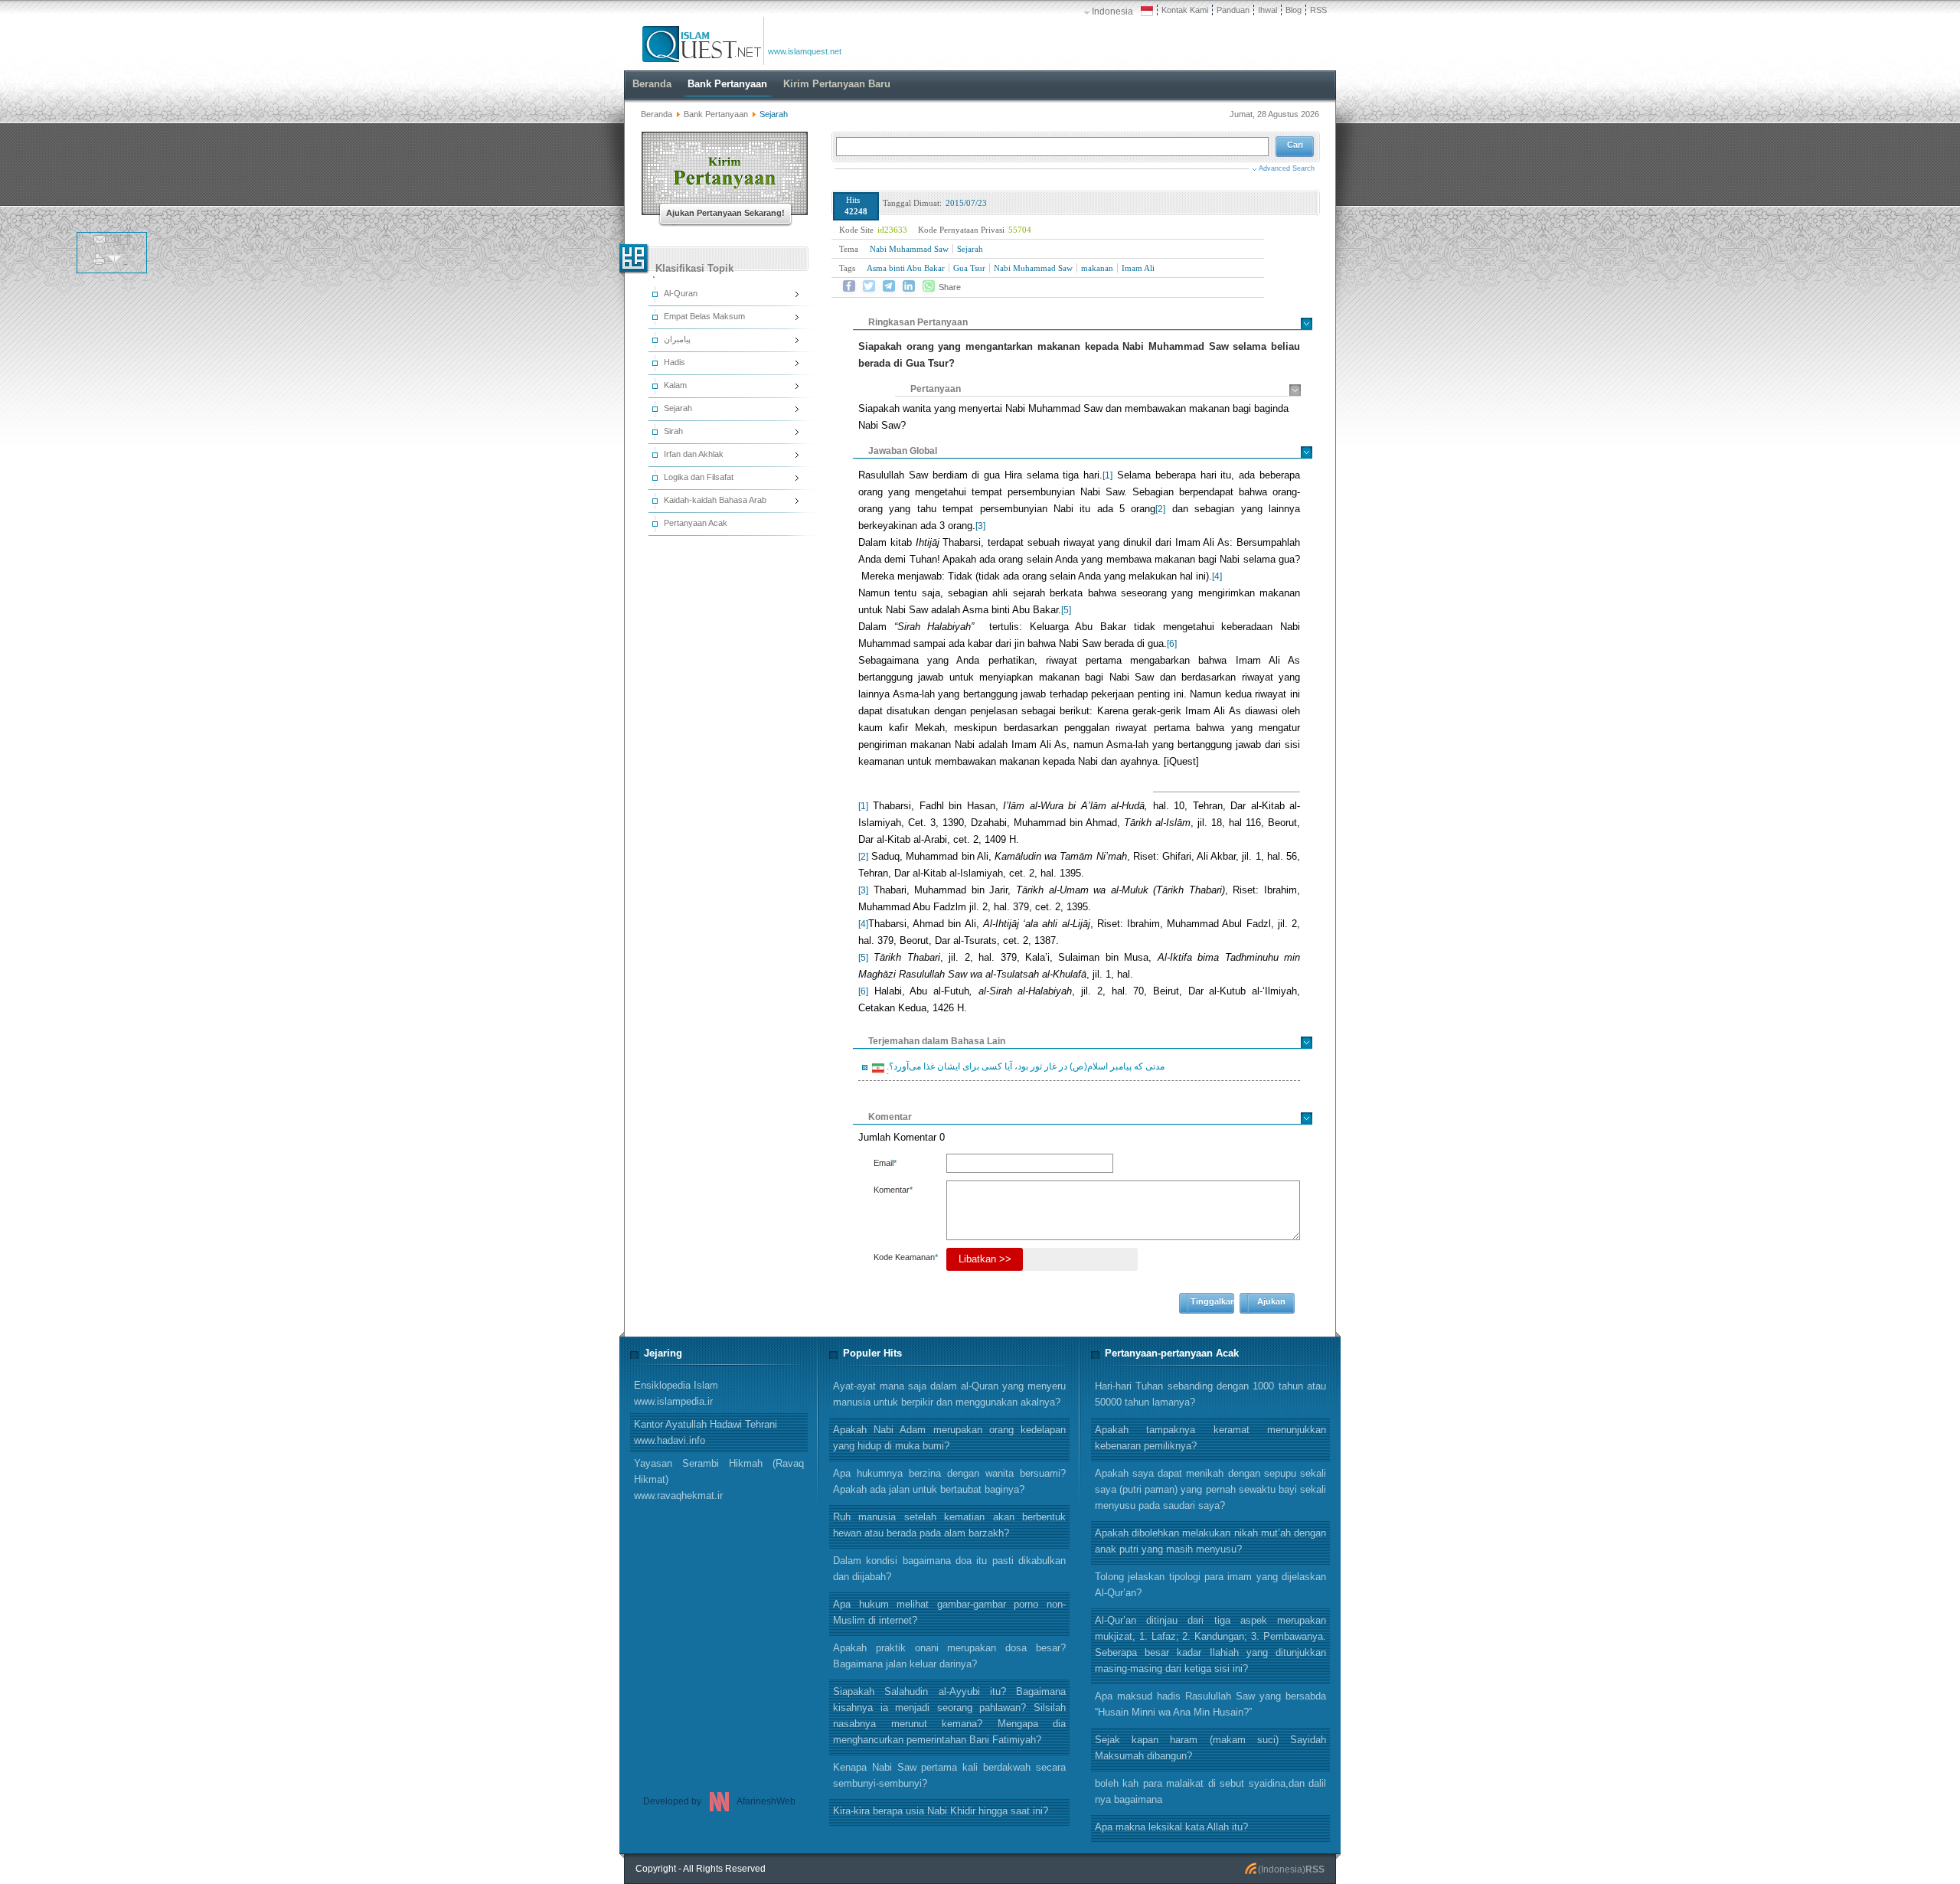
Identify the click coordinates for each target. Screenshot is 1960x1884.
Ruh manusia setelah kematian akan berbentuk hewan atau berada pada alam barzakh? (949, 1525)
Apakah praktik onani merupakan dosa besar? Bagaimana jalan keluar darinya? (949, 1656)
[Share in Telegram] (889, 286)
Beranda (657, 114)
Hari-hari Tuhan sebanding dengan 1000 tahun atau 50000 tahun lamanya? (1210, 1394)
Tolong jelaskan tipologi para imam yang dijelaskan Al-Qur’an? (1210, 1585)
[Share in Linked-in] (909, 286)
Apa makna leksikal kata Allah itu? (1171, 1827)
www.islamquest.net (805, 51)
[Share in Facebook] (849, 286)
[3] (980, 526)
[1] (1107, 475)
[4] (1217, 576)
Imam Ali (1138, 268)
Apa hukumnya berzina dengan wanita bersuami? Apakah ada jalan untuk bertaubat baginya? (949, 1481)
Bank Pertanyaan (716, 114)
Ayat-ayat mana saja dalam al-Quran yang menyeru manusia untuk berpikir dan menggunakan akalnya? (949, 1394)
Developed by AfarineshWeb (719, 1801)
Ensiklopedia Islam (676, 1393)
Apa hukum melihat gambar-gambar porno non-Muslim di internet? (949, 1612)
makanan (1097, 268)
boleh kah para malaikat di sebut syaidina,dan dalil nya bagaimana (1210, 1791)
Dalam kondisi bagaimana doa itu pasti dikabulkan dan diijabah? (949, 1569)
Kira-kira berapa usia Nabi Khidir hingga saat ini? (941, 1811)
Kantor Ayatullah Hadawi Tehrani (706, 1432)
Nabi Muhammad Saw (909, 249)
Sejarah (970, 249)
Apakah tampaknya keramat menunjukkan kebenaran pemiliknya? (1210, 1438)
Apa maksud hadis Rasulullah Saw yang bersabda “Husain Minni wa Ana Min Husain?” (1210, 1704)
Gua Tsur (969, 268)
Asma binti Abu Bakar (906, 268)
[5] (1066, 610)
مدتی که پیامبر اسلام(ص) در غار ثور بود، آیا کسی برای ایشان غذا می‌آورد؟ (1024, 1069)
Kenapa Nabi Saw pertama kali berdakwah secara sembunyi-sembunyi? (949, 1775)
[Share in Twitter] (869, 286)
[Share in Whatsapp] (929, 286)
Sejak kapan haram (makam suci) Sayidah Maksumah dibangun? (1210, 1748)
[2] (1160, 509)
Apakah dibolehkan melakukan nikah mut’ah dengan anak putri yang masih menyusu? (1210, 1541)
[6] (1172, 644)
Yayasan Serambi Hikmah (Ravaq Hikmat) (719, 1479)
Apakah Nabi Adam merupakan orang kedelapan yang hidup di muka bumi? (949, 1438)
